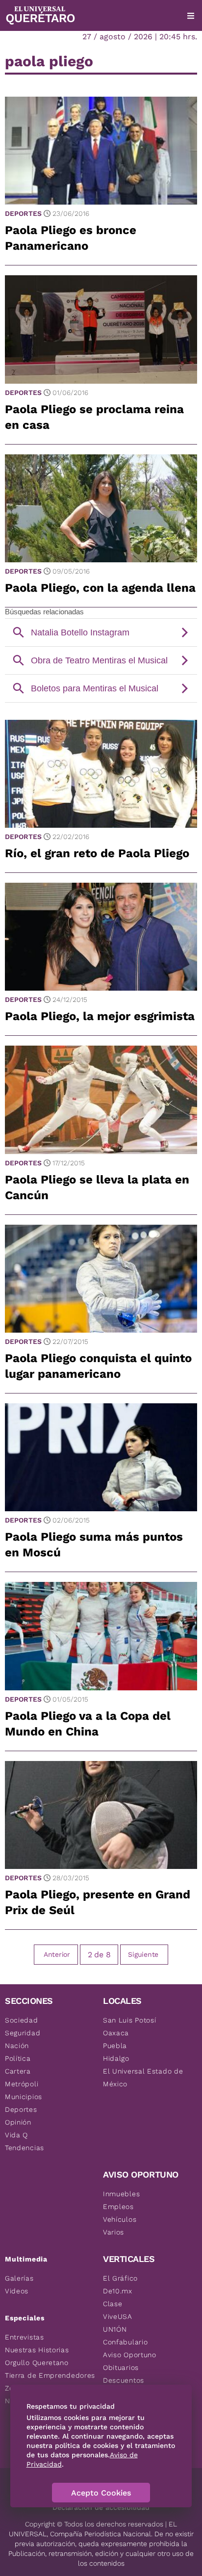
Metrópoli (22, 2084)
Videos (17, 2291)
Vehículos (120, 2219)
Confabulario (125, 2342)
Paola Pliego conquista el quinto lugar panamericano (98, 1366)
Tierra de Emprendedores (50, 2375)
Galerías (19, 2278)
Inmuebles (121, 2194)
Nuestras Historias (37, 2350)
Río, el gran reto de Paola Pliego (97, 853)
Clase (113, 2304)
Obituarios (121, 2367)
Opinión (18, 2122)
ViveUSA (118, 2316)
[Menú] (191, 16)
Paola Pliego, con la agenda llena (100, 588)
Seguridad (23, 2033)
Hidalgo (116, 2058)
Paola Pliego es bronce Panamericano (71, 238)
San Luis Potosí (130, 2020)
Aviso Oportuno (130, 2355)
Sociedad (22, 2020)
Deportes (23, 213)
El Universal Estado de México (143, 2077)
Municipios (24, 2097)
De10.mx (118, 2291)
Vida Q (16, 2135)
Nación (17, 2046)
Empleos (118, 2207)
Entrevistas (25, 2337)
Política (18, 2058)
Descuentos (124, 2380)
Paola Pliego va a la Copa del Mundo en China (88, 1724)
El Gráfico (120, 2278)
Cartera (18, 2071)
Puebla (115, 2046)
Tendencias (25, 2148)
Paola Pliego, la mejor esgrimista (100, 1016)
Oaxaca (116, 2033)
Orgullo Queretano (37, 2363)
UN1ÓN (115, 2329)
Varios (114, 2232)
